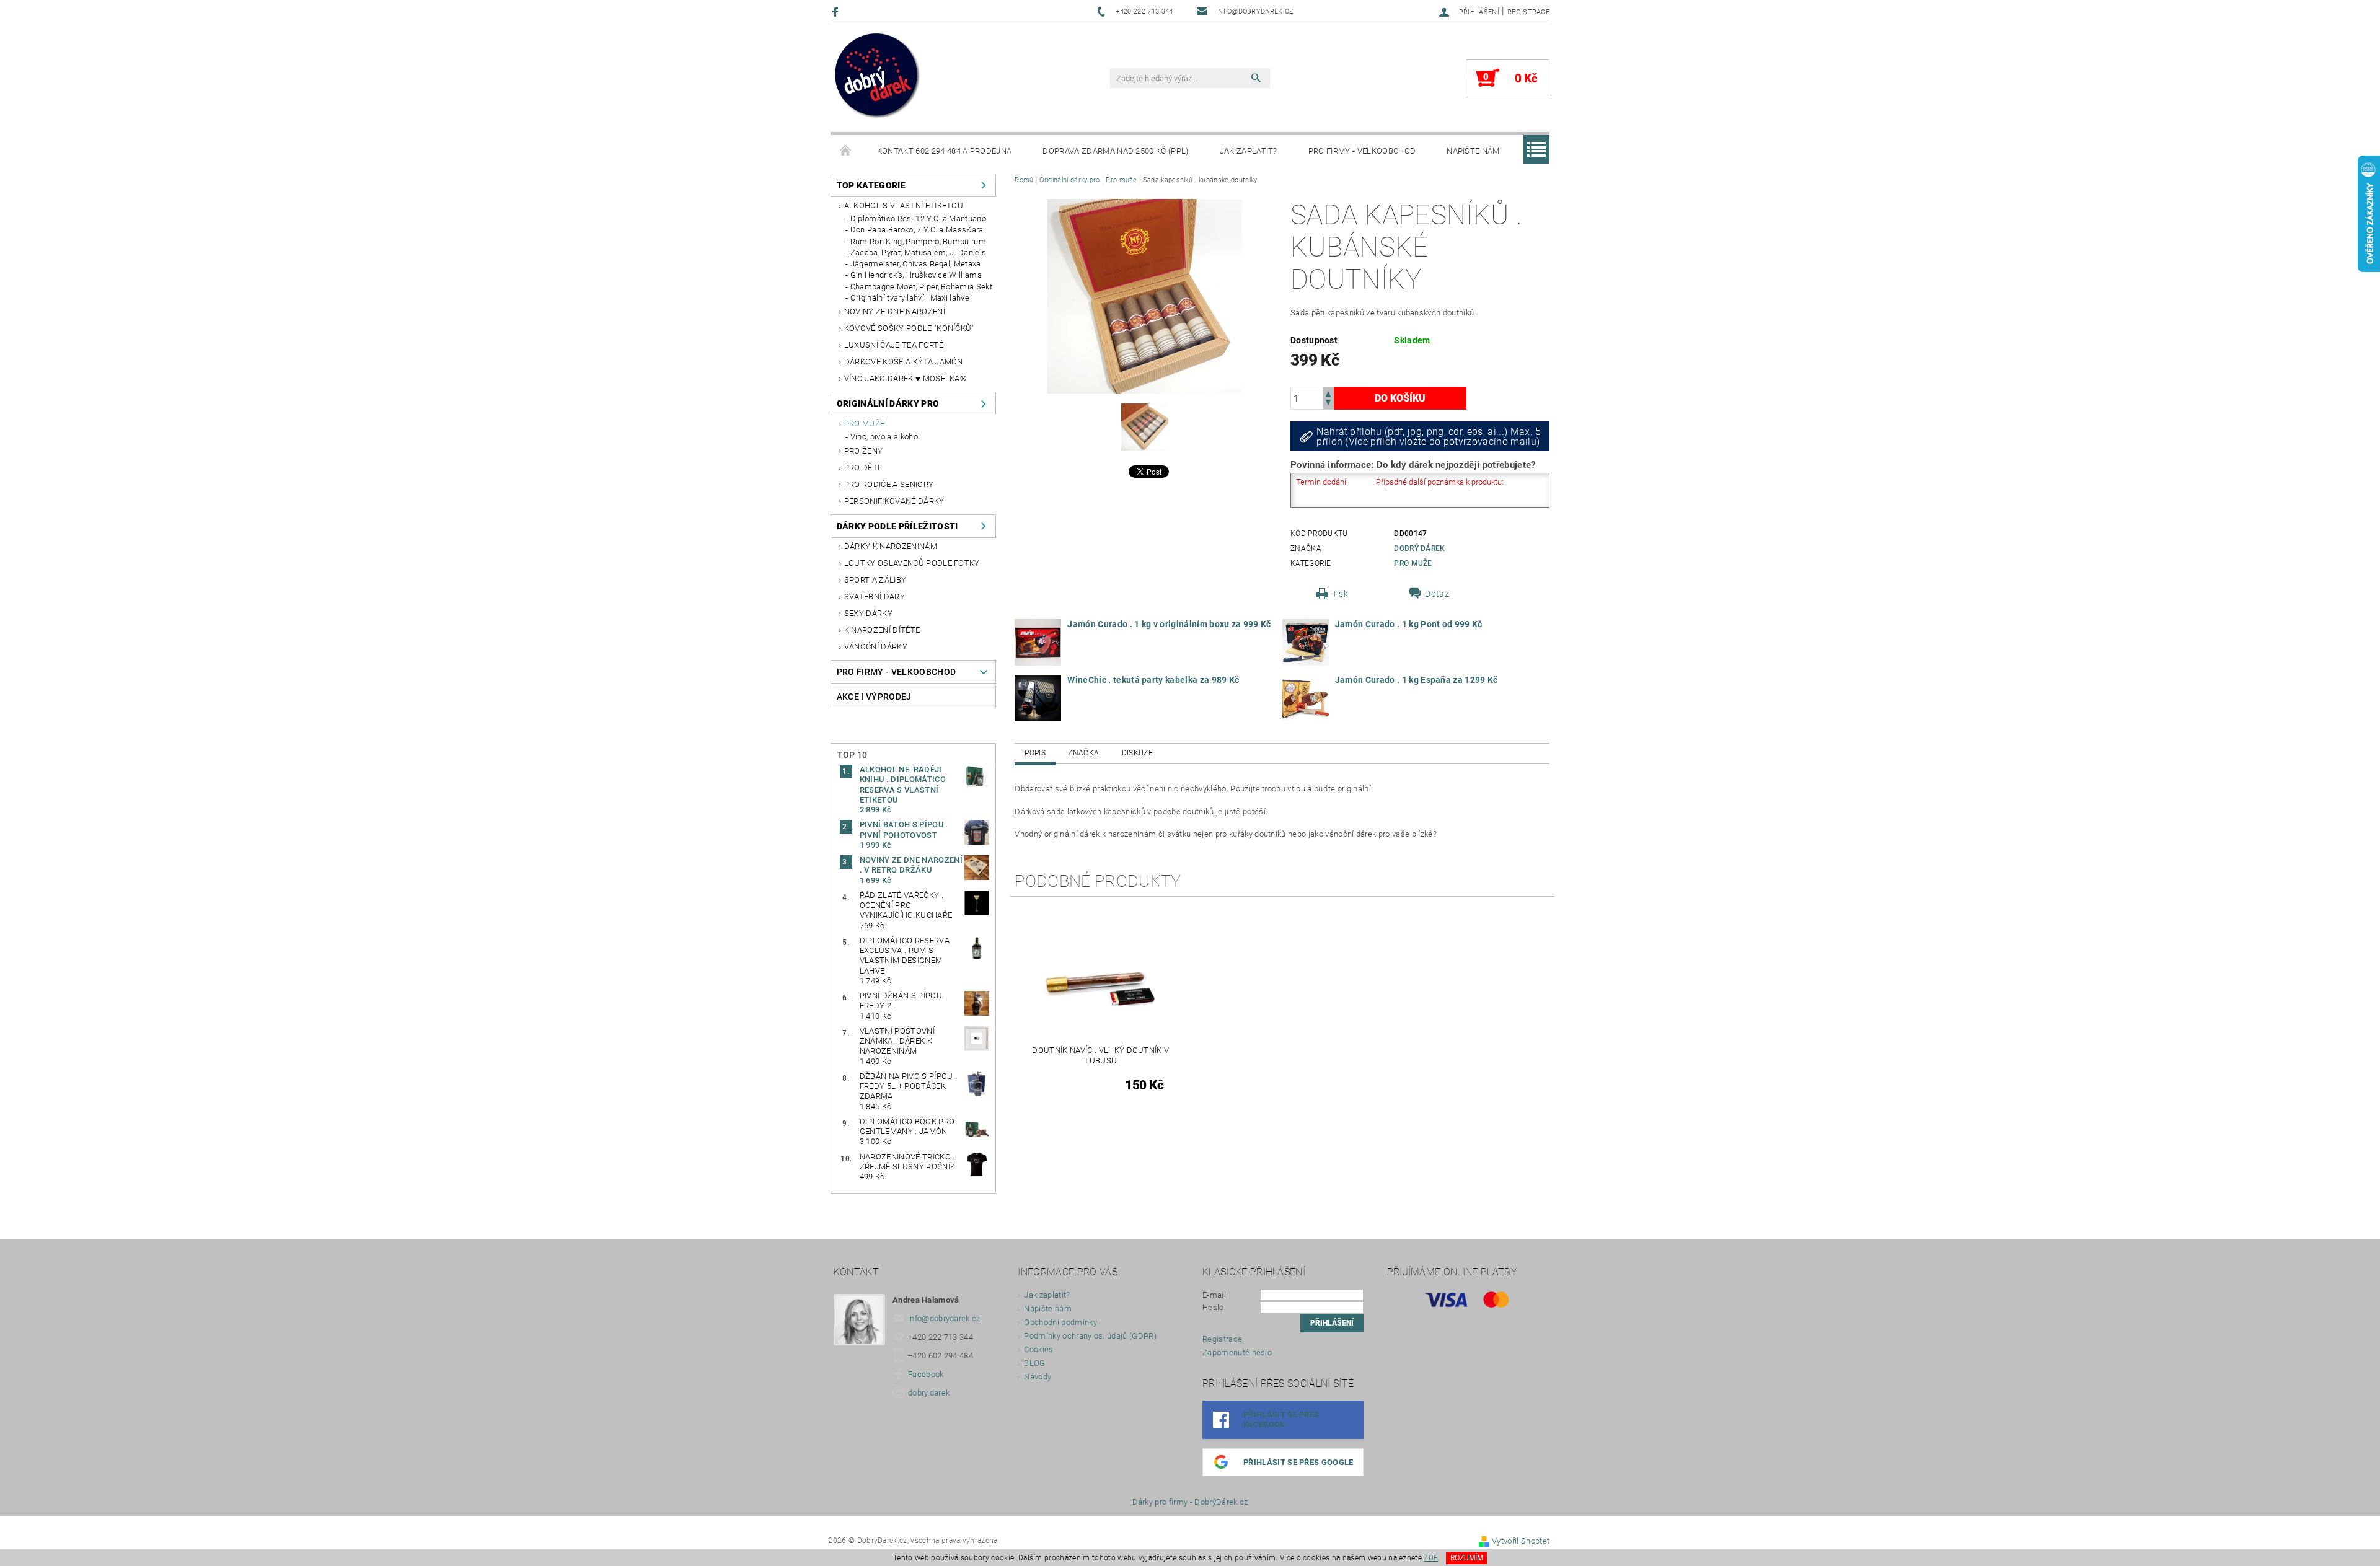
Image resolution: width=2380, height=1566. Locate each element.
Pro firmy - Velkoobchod (1362, 151)
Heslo (1213, 1307)
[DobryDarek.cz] (878, 77)
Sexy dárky (868, 613)
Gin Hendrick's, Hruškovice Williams (916, 275)
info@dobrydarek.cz (944, 1318)
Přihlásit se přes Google (1298, 1462)
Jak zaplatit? (1249, 151)
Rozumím (1467, 1558)
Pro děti (862, 468)
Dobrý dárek (1420, 548)
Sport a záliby (875, 580)
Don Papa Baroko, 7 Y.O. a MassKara (917, 230)
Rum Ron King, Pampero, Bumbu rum (918, 241)
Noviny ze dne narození (895, 311)
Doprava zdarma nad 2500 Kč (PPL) (1115, 151)
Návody (1038, 1377)
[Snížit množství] (1328, 404)
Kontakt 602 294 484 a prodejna (945, 151)
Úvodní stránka (846, 151)
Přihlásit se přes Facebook (1281, 1419)
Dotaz (1437, 594)
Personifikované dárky (894, 501)
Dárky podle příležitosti (897, 526)
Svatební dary (875, 596)
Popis (1035, 753)
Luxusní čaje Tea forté (894, 345)
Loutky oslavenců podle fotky (912, 563)
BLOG (1034, 1363)
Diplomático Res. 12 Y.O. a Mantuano (918, 218)
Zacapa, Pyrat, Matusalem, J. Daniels (919, 253)
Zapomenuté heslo (1237, 1353)
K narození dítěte (882, 630)
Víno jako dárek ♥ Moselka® (905, 378)
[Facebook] (837, 11)
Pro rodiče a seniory (889, 484)
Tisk (1340, 594)
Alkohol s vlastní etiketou (904, 205)
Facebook (926, 1374)
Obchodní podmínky (1060, 1322)
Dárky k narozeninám (891, 546)
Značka (1083, 753)
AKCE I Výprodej (874, 697)
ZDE (1431, 1558)
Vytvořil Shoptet (1521, 1541)
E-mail (1214, 1295)
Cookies (1038, 1349)
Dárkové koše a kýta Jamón (904, 362)
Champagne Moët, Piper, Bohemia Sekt (921, 287)
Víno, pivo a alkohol (885, 437)
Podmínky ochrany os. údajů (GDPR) (1090, 1336)
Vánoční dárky (876, 647)
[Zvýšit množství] (1328, 393)
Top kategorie (871, 185)
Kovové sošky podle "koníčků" (909, 328)
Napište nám (1473, 151)
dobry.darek (929, 1393)
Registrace (1528, 12)
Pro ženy (864, 451)
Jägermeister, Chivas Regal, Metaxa (916, 264)
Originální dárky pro (888, 403)
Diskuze (1137, 753)
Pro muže (865, 424)
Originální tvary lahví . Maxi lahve (910, 298)
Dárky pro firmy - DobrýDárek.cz (1190, 1502)
